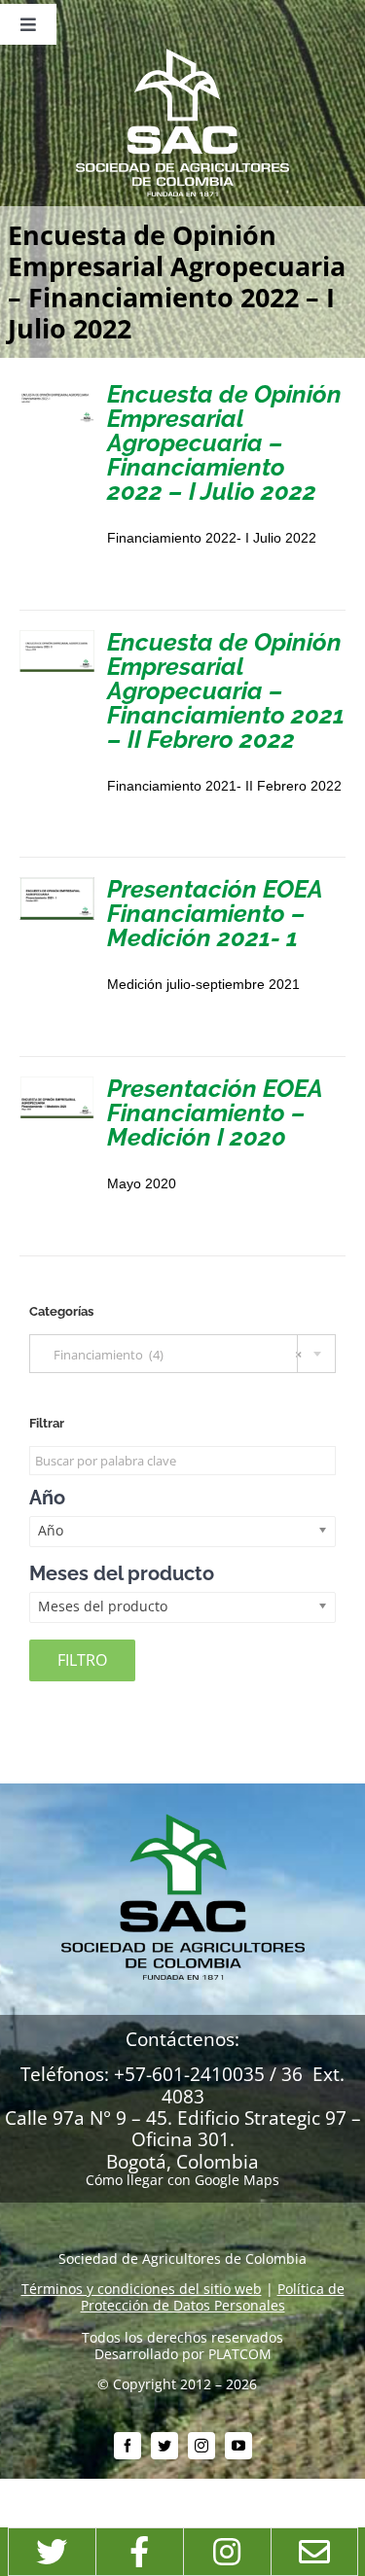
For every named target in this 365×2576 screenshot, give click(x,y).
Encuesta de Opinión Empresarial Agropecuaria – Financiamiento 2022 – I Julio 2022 (224, 442)
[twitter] (164, 2446)
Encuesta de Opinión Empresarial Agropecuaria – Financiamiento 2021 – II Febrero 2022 (226, 690)
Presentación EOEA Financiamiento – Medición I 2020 (215, 1112)
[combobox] (182, 1354)
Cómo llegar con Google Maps (182, 2180)
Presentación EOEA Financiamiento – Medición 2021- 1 (215, 913)
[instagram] (201, 2446)
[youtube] (238, 2446)
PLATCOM (240, 2354)
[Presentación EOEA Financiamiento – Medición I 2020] (57, 1084)
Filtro (82, 1660)
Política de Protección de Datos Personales (213, 2297)
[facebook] (128, 2446)
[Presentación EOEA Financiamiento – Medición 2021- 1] (57, 884)
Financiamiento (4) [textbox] (173, 1355)
